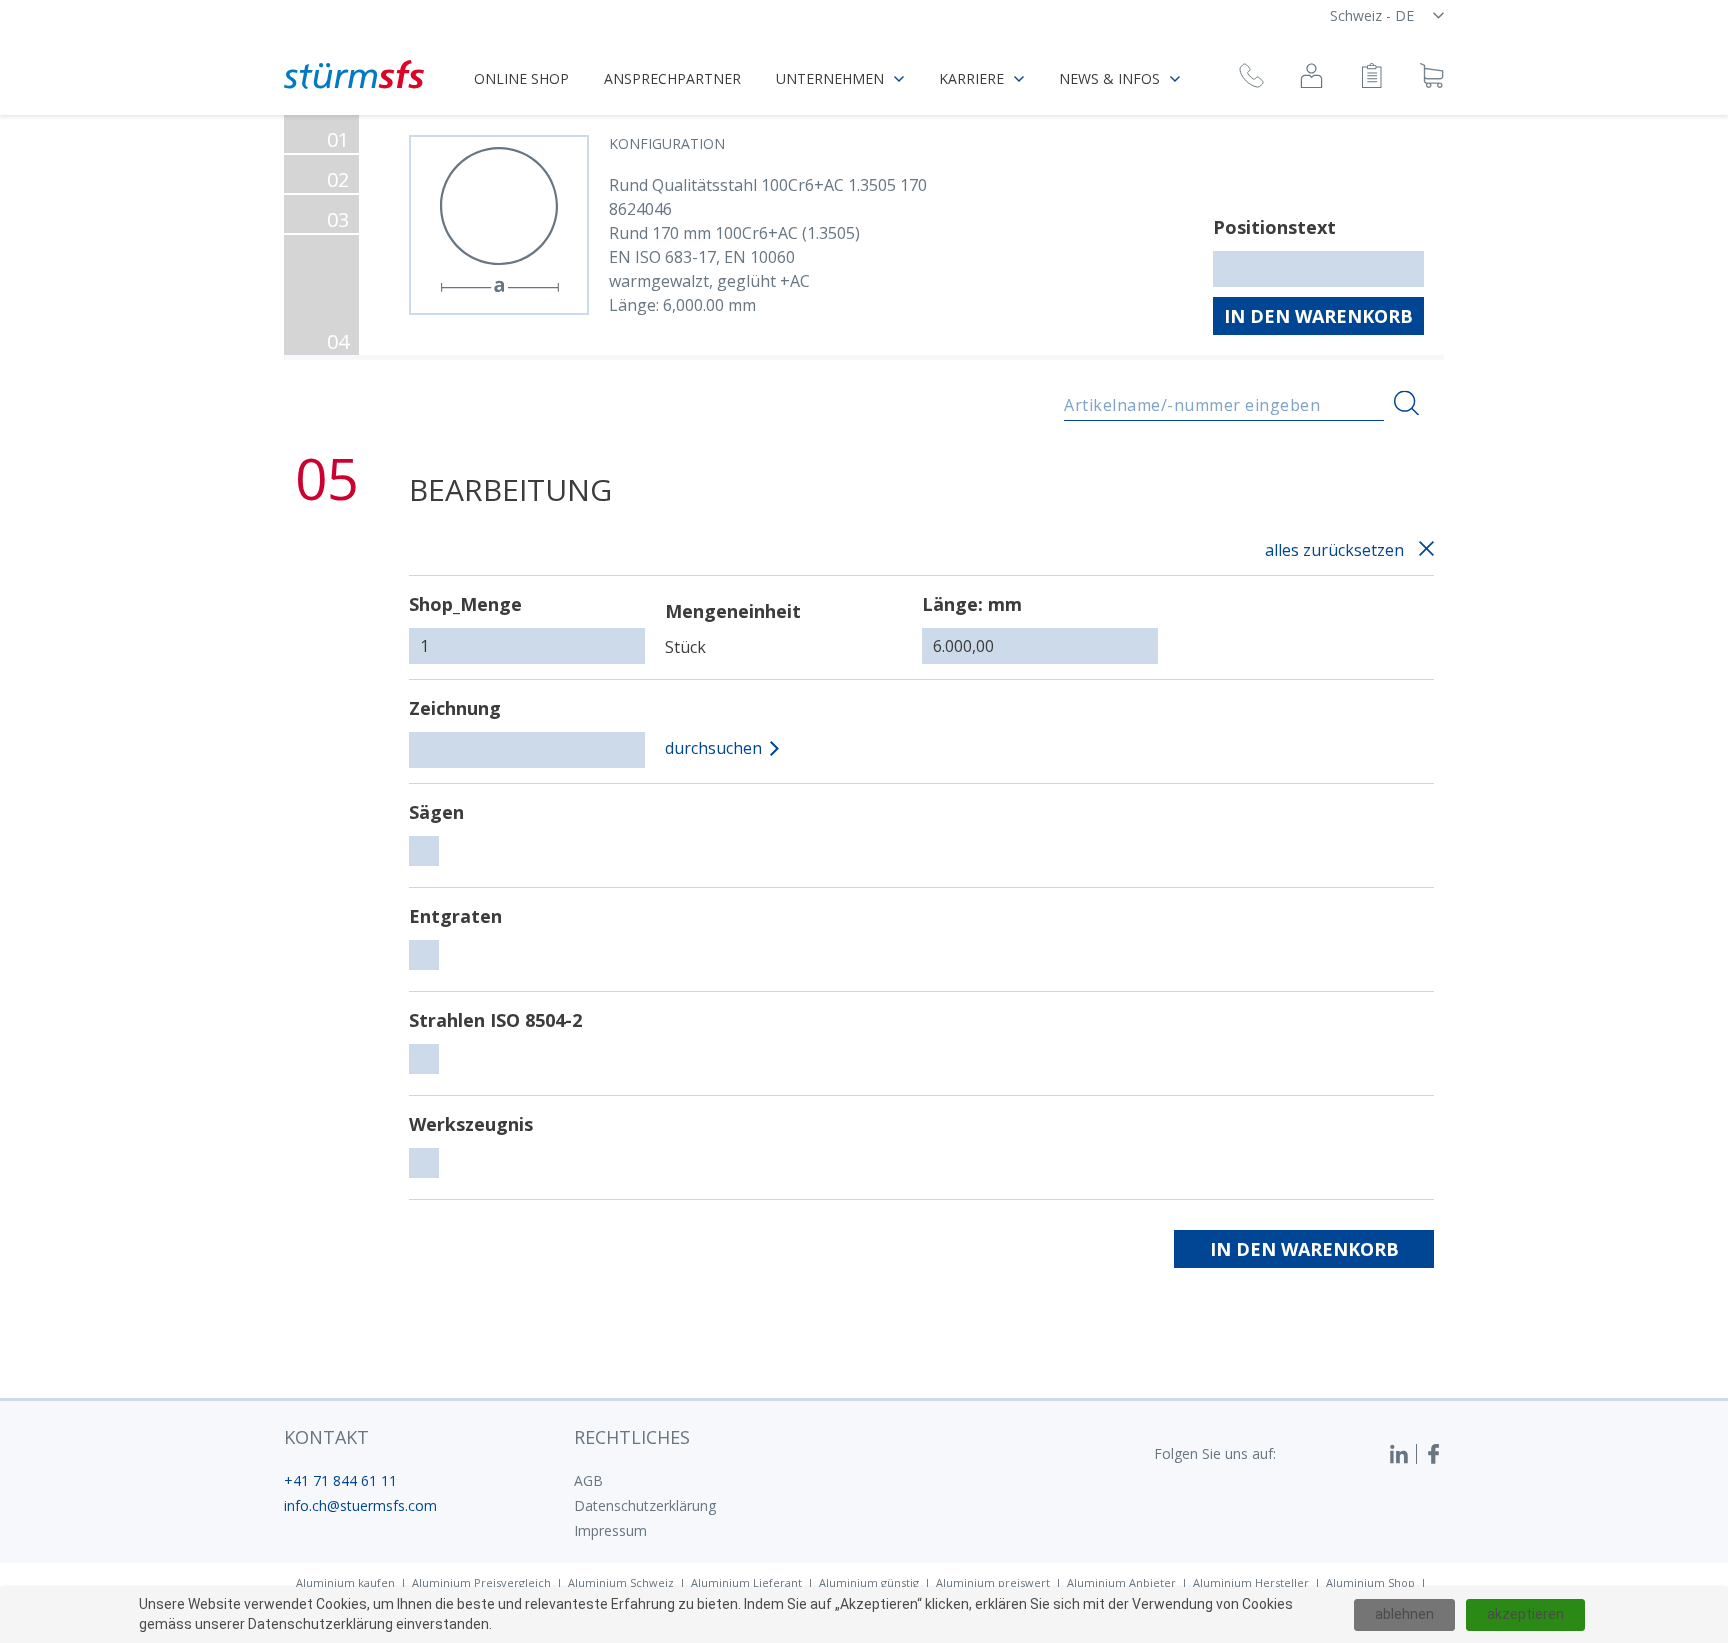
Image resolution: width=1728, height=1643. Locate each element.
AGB (588, 1480)
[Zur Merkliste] (1371, 78)
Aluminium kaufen (345, 1582)
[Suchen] (1406, 403)
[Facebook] (1434, 1454)
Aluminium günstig (869, 1582)
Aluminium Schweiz (621, 1582)
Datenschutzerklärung (645, 1505)
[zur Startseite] (354, 74)
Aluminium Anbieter (1121, 1582)
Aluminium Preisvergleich (481, 1582)
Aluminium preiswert (993, 1582)
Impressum (610, 1530)
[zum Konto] (1311, 78)
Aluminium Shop (1370, 1582)
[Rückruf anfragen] (1251, 78)
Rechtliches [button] (632, 1437)
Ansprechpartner (672, 78)
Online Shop (521, 78)
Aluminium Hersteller (1251, 1582)
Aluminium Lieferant (746, 1582)
